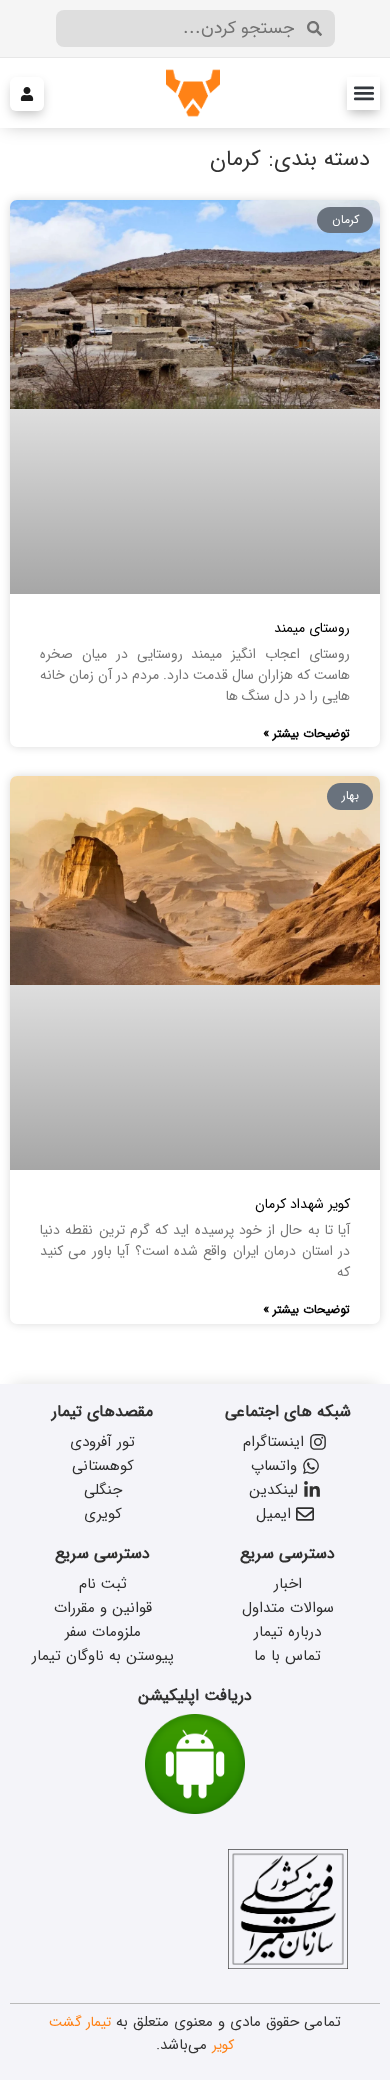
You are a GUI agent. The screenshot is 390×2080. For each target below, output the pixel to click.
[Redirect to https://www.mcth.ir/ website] (288, 1965)
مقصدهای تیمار (102, 1411)
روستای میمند (312, 628)
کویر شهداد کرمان (302, 1204)
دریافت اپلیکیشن (195, 1695)
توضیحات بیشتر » (306, 733)
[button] (363, 93)
